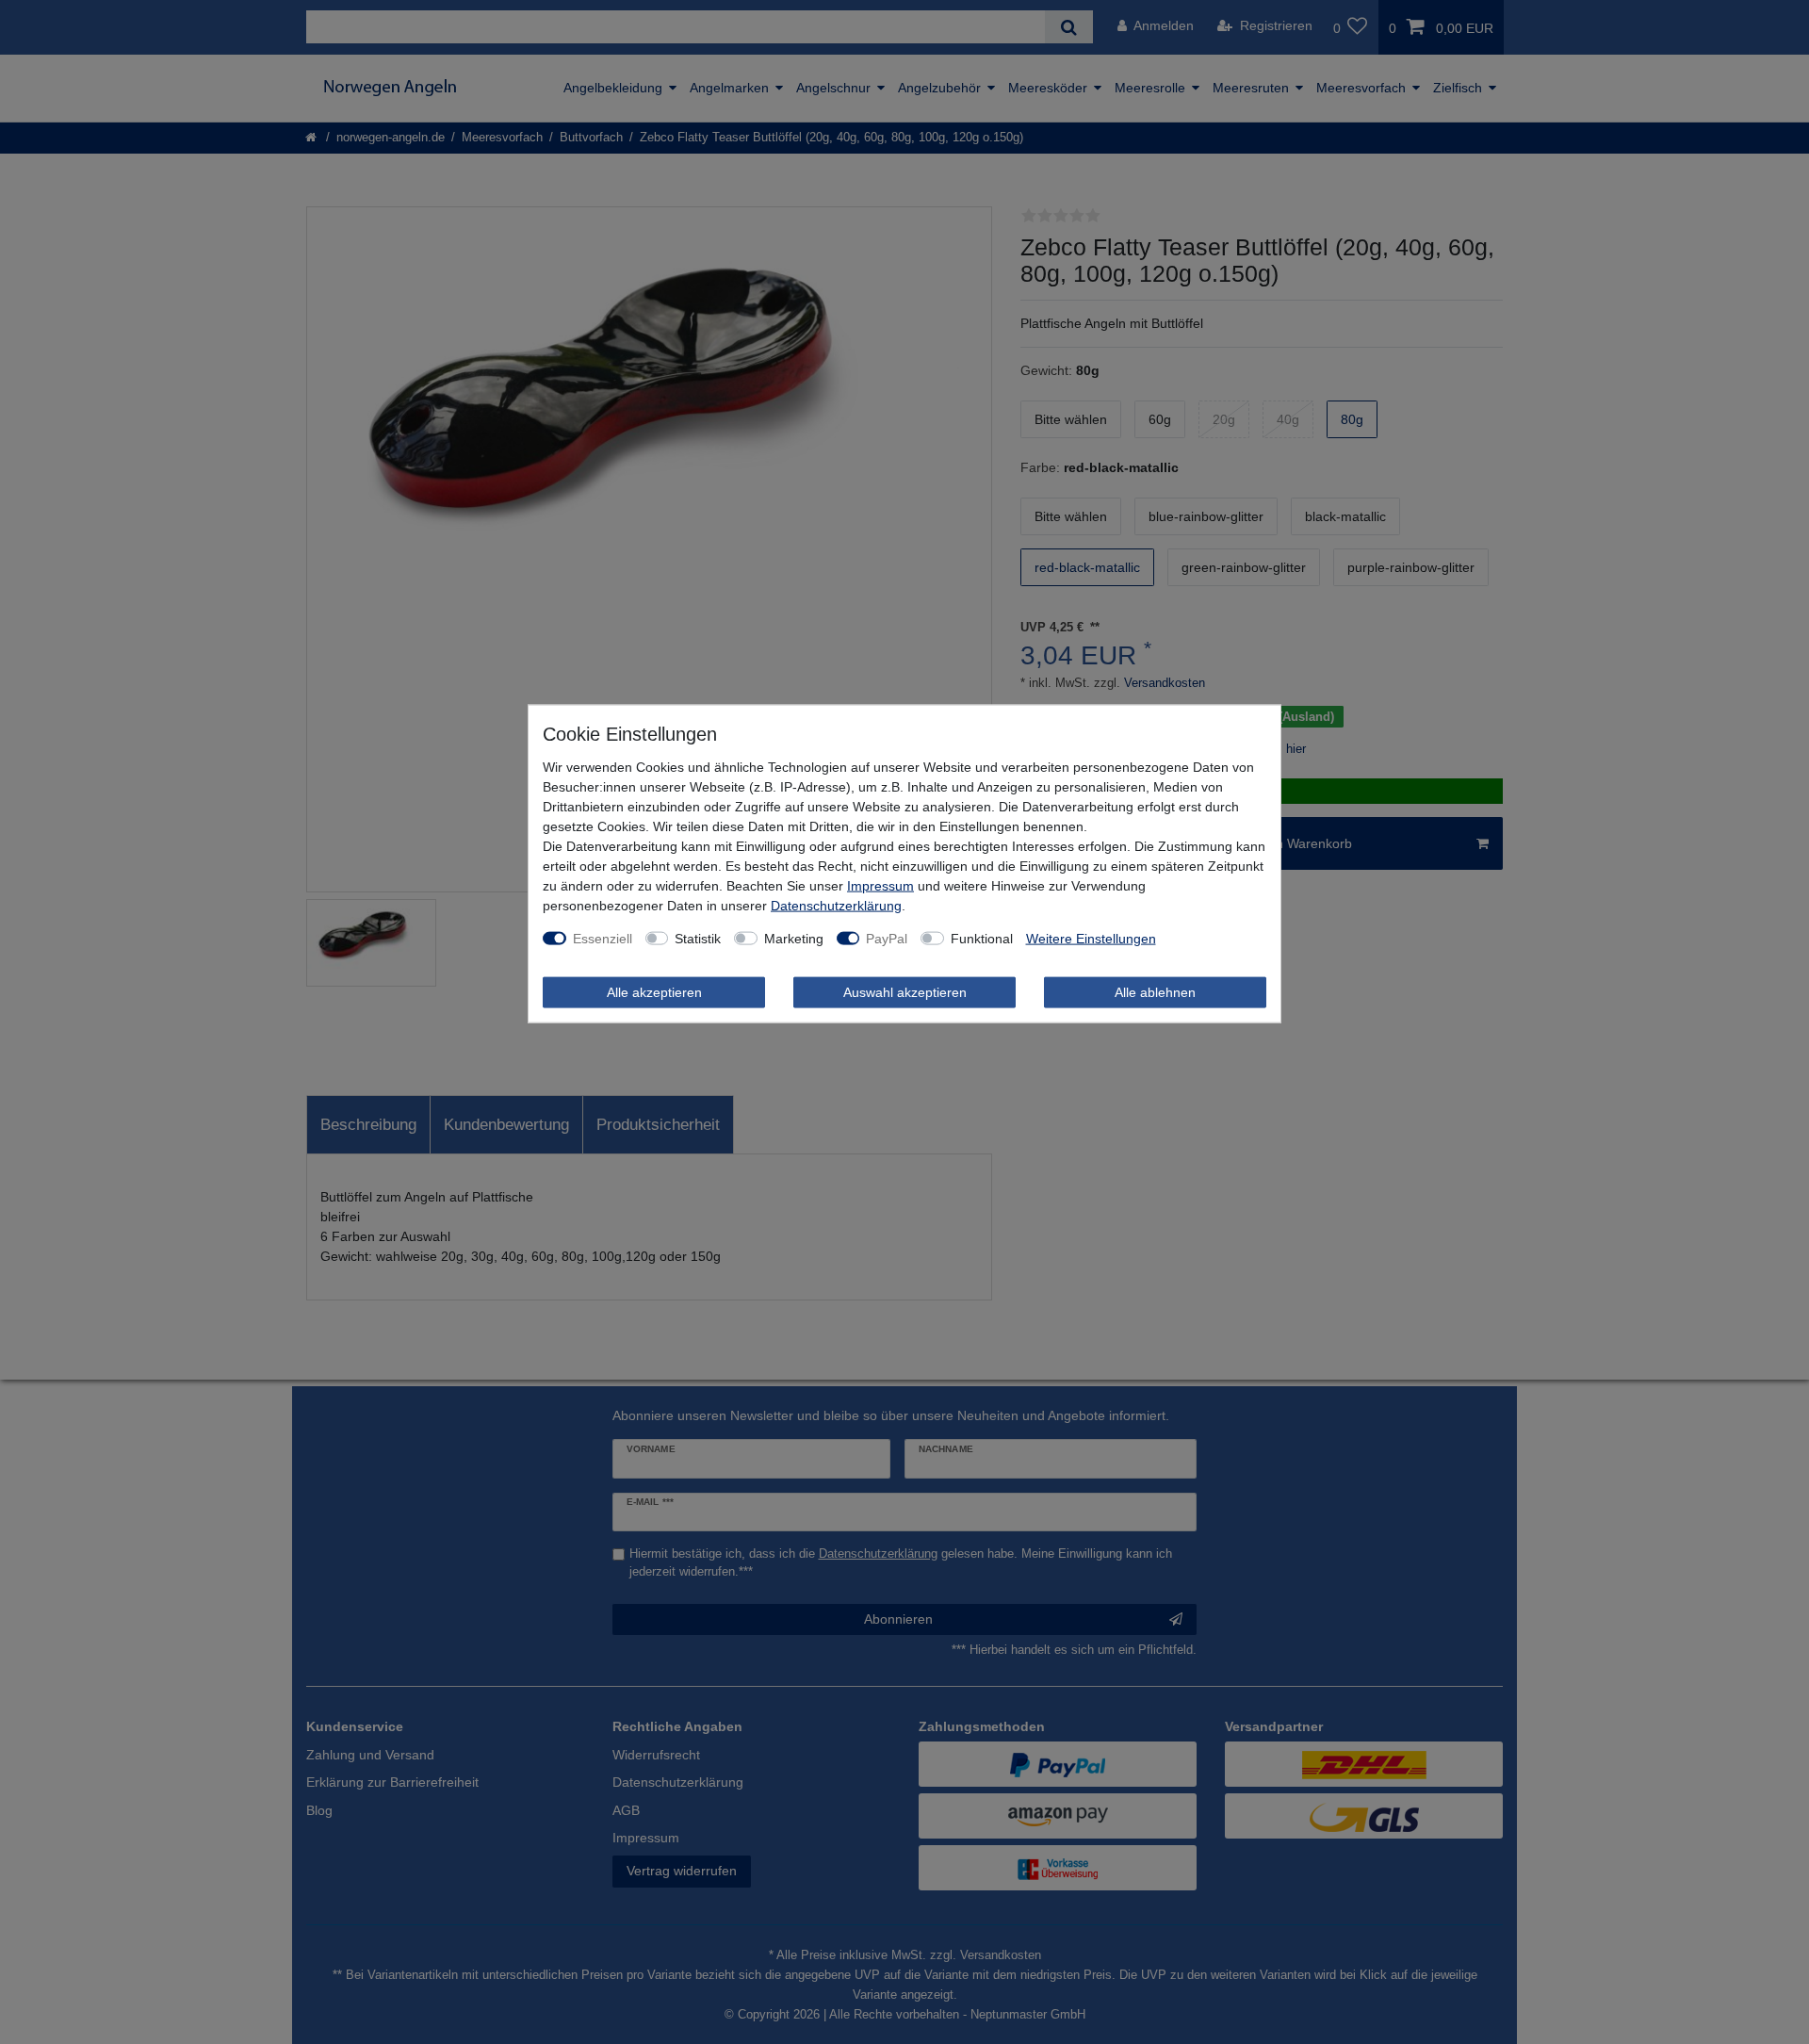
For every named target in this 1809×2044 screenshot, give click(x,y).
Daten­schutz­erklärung (836, 905)
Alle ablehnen (1155, 991)
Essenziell (603, 938)
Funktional (982, 938)
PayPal (887, 938)
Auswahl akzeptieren (905, 991)
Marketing (794, 938)
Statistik (698, 938)
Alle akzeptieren (654, 991)
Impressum (880, 885)
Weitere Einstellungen (1091, 938)
